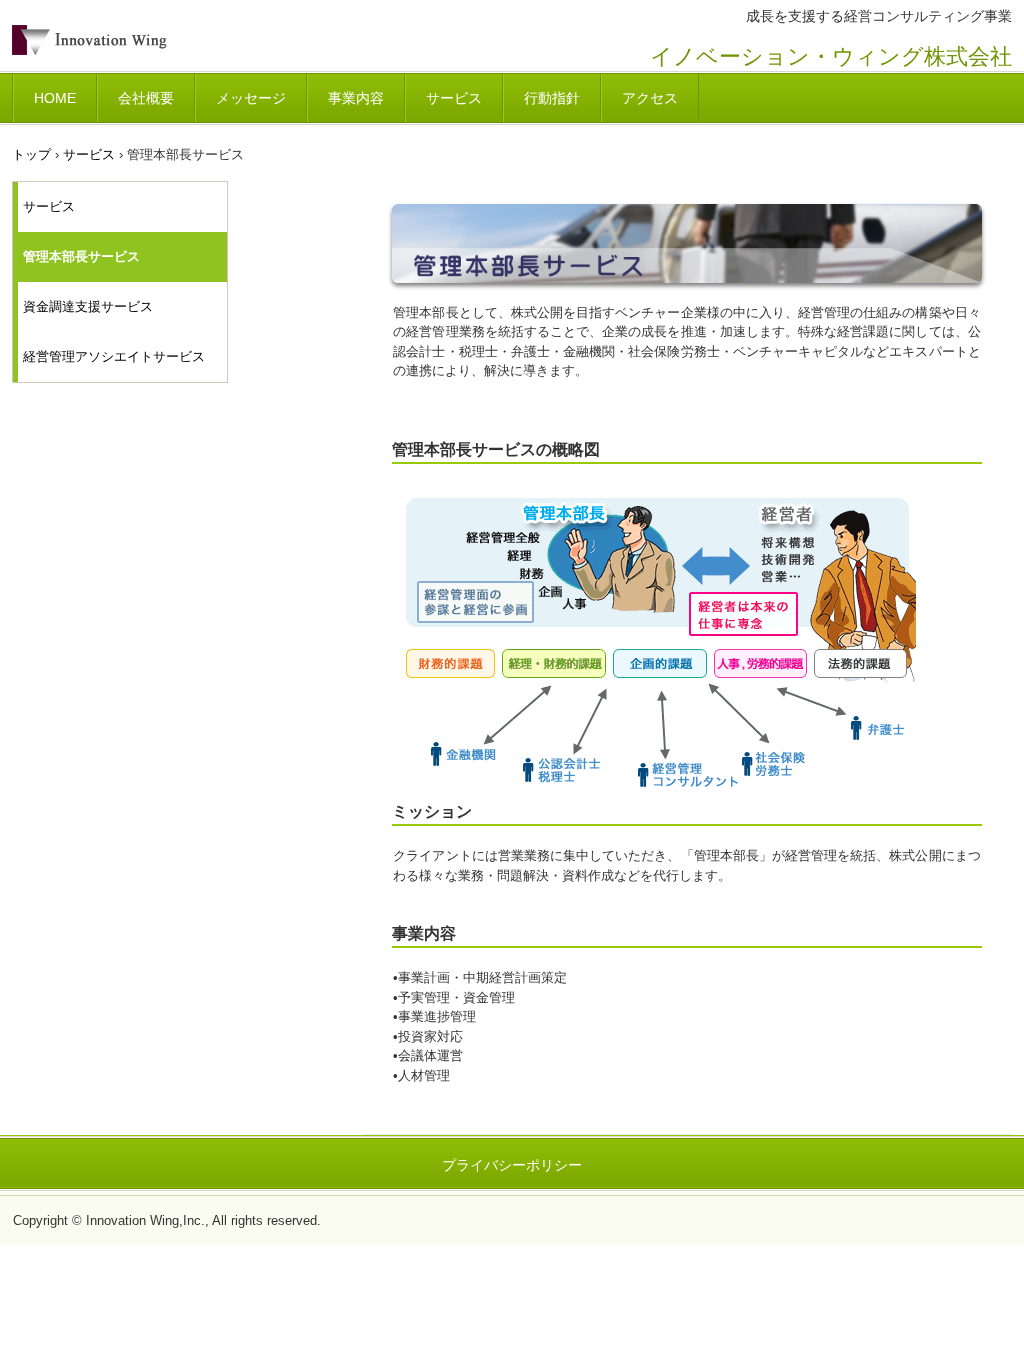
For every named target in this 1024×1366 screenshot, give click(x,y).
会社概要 (146, 98)
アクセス (650, 98)
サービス (454, 98)
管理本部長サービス (81, 256)
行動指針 (552, 98)
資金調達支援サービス (88, 306)
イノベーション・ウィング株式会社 (151, 48)
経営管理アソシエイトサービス (114, 356)
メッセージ (251, 98)
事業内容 (356, 98)
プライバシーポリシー (512, 1165)
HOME (55, 98)
